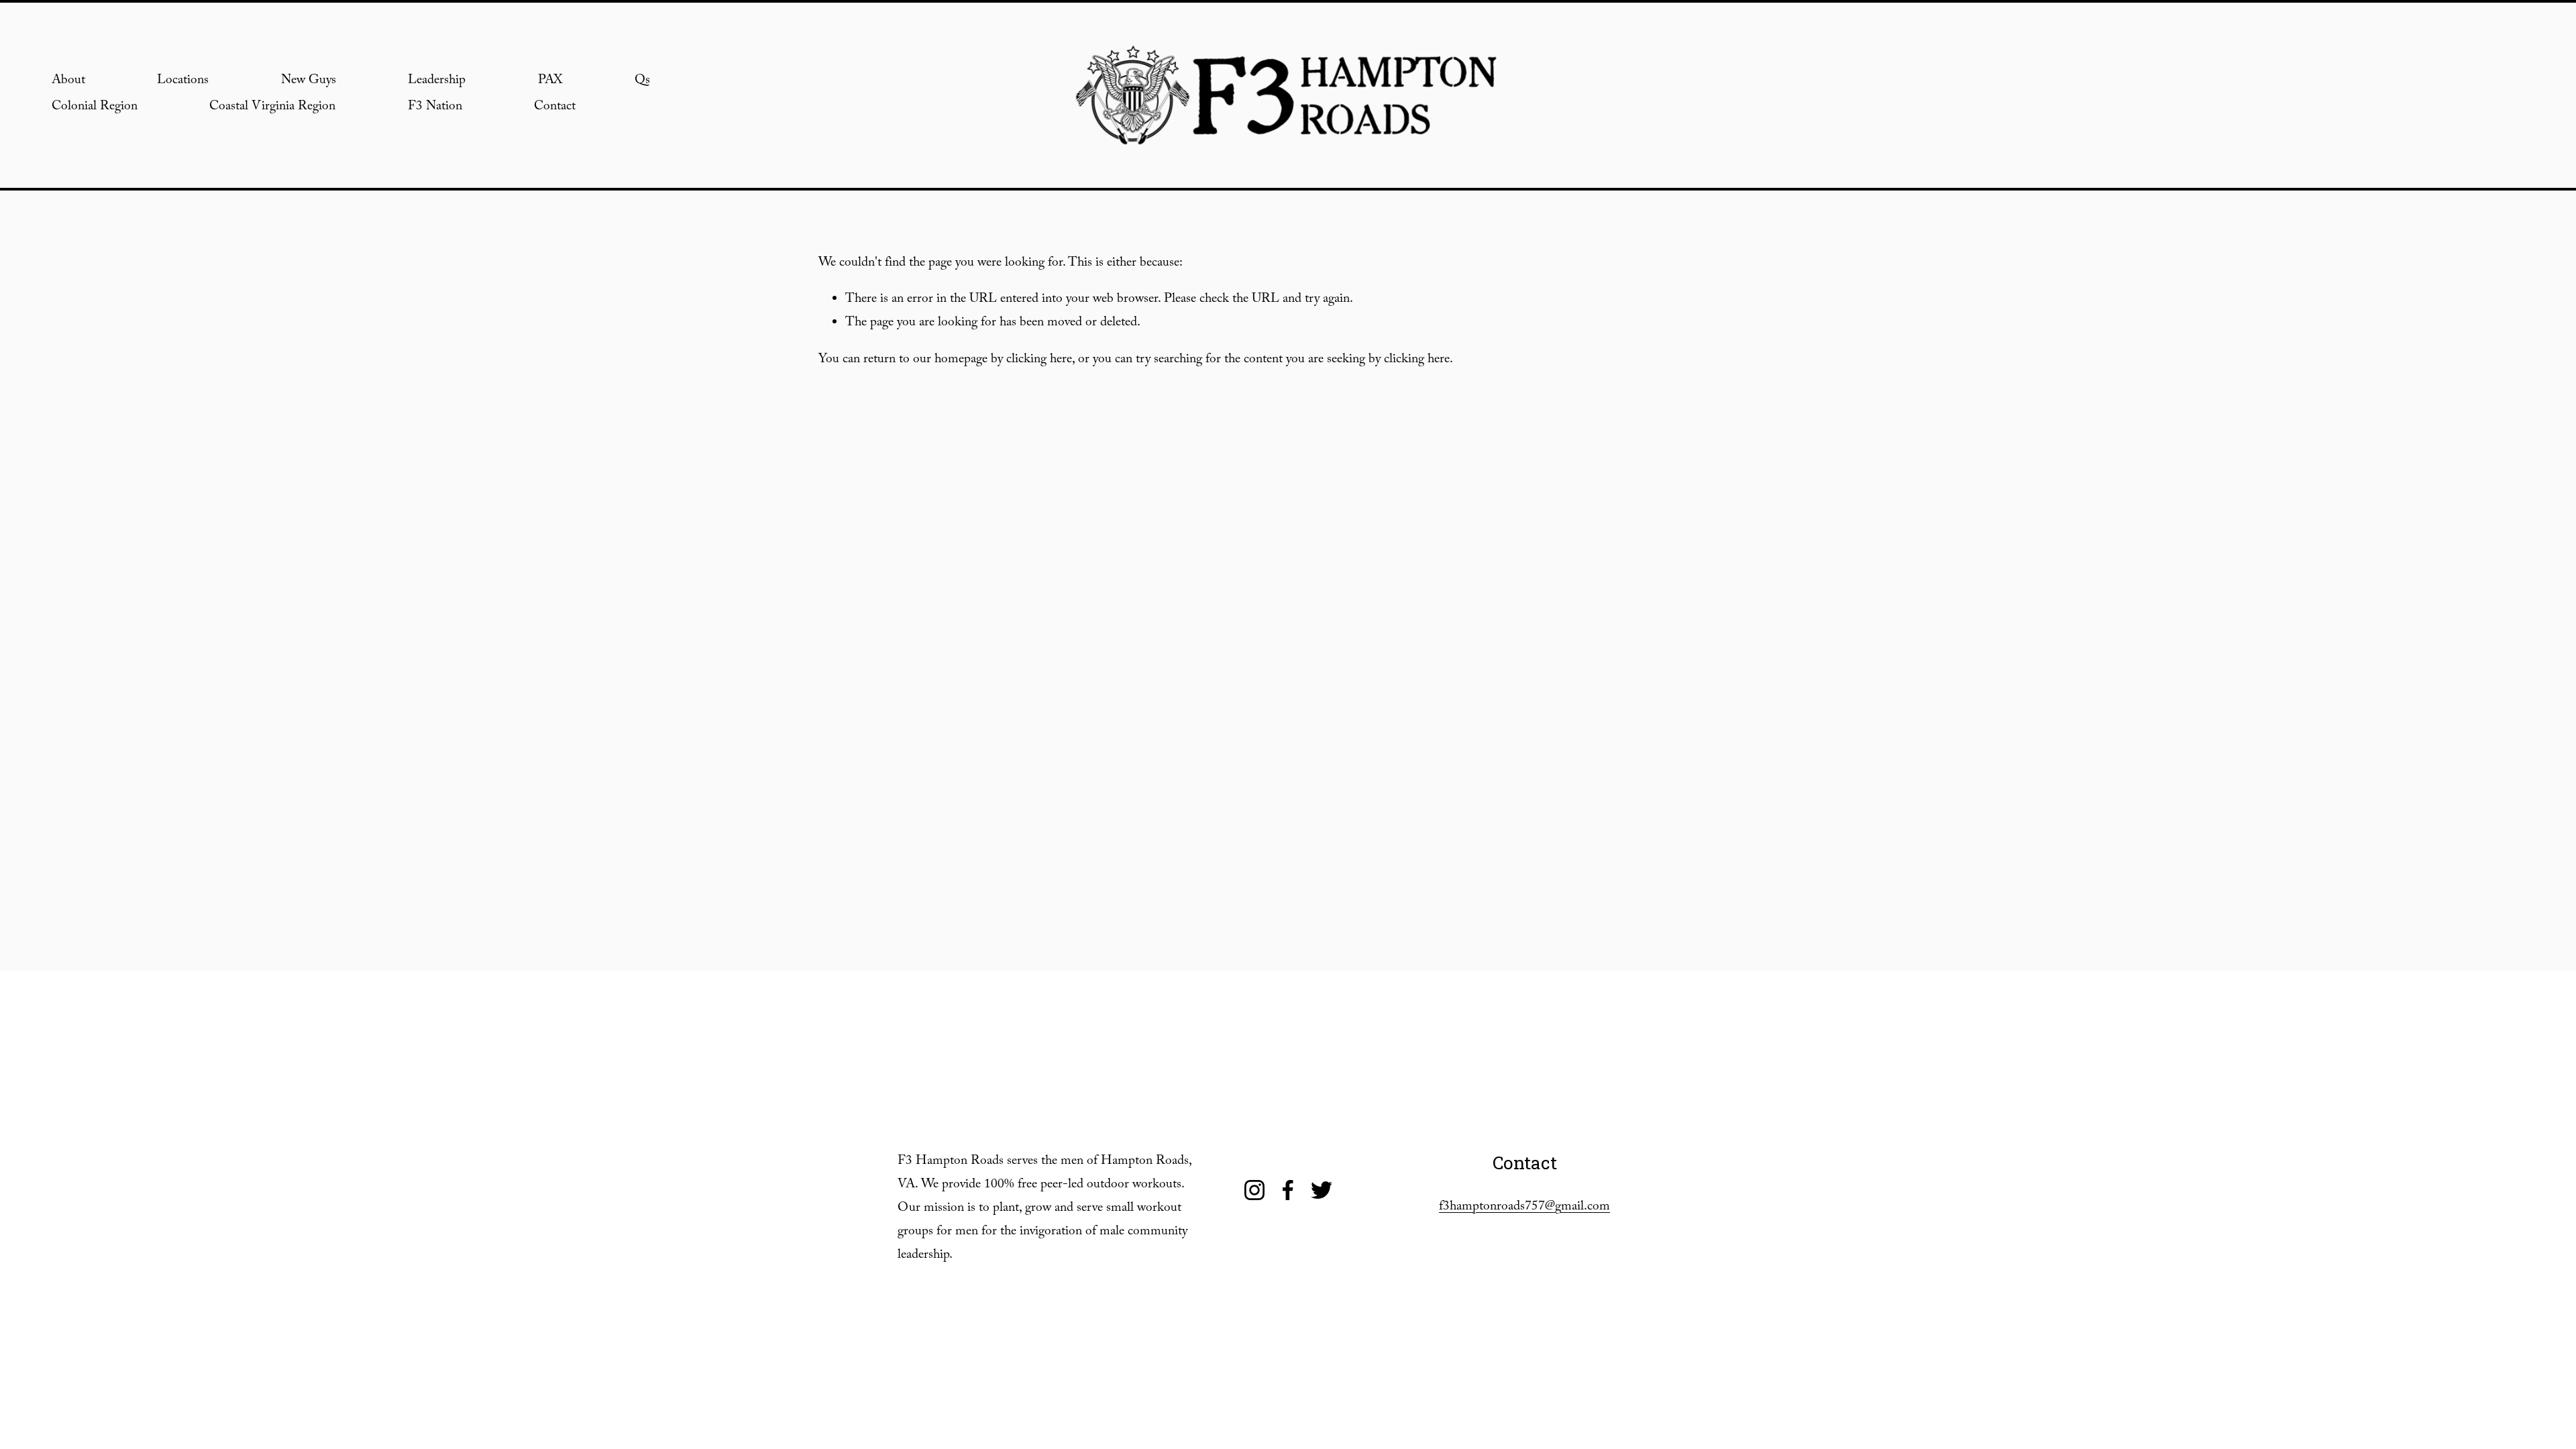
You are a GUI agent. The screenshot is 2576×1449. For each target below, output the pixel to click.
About (68, 82)
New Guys (309, 82)
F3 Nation (435, 108)
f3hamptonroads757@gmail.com (1524, 1208)
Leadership (437, 82)
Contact (555, 108)
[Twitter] (1322, 1190)
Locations (183, 82)
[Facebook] (1288, 1190)
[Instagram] (1254, 1190)
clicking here (1039, 361)
